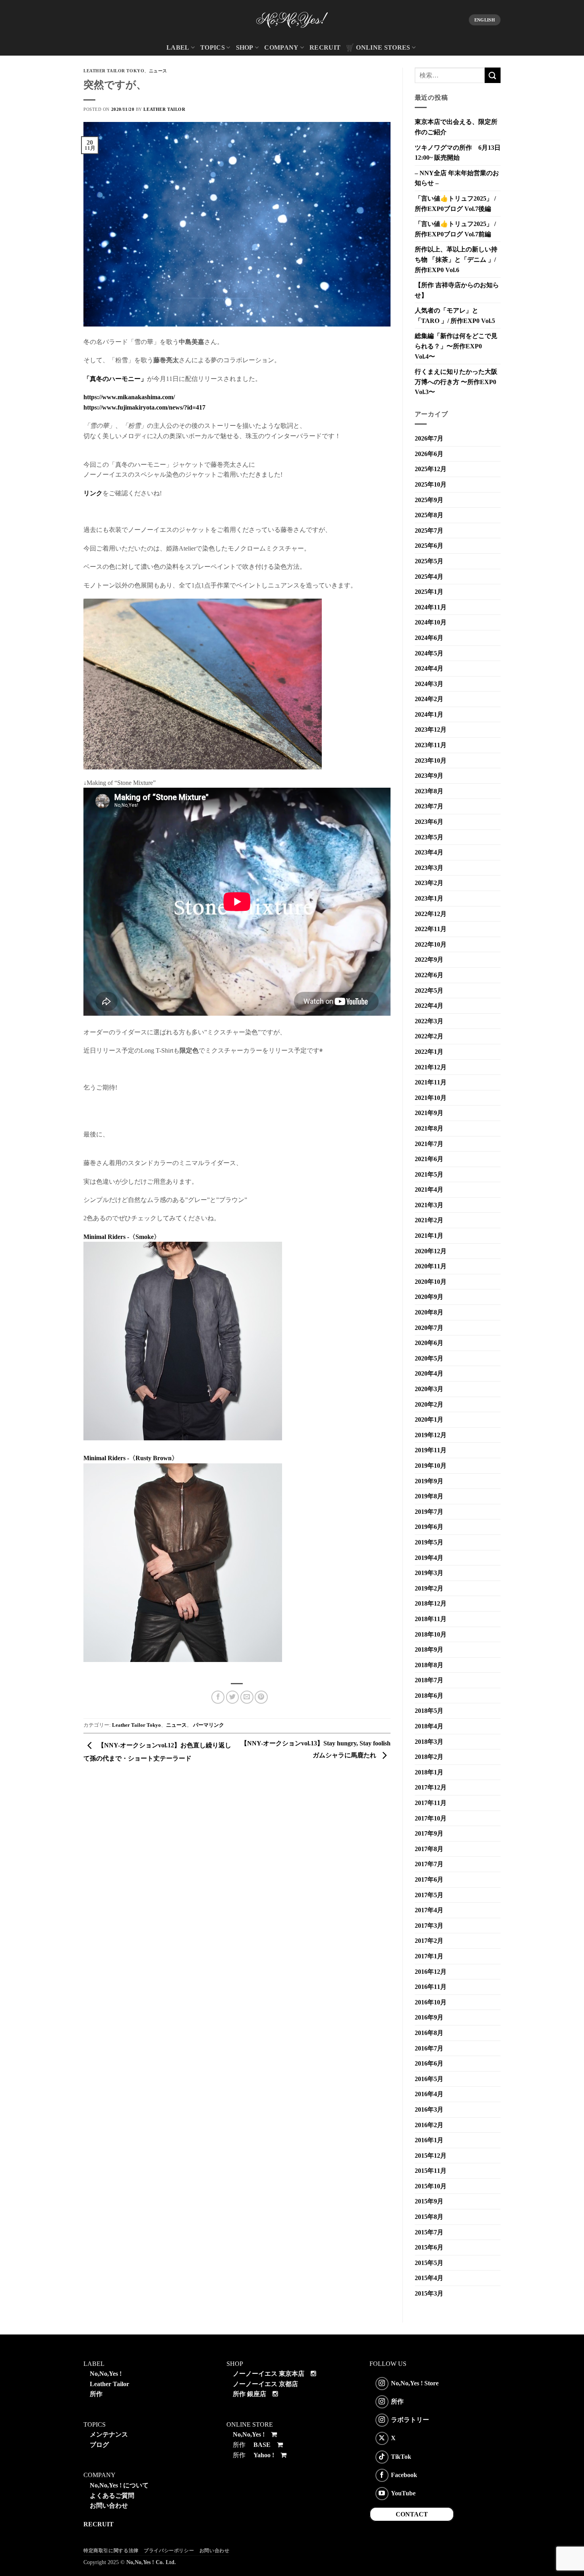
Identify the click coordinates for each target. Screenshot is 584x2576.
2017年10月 (431, 1818)
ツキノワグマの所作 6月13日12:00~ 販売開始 (458, 153)
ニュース (158, 71)
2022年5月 (429, 990)
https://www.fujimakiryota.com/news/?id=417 (144, 407)
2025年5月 (429, 561)
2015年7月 (429, 2232)
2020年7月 (429, 1328)
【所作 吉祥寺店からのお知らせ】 (457, 290)
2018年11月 (431, 1619)
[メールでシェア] (247, 1697)
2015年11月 (431, 2171)
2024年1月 (429, 714)
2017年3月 (429, 1926)
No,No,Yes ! (106, 2374)
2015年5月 (429, 2263)
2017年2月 (429, 1941)
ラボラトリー (410, 2420)
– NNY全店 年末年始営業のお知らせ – (457, 178)
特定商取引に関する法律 (111, 2551)
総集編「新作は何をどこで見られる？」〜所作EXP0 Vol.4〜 (456, 346)
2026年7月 (429, 438)
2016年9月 (429, 2017)
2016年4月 (429, 2094)
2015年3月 (429, 2293)
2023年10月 (431, 760)
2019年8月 (429, 1496)
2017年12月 (431, 1787)
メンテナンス (109, 2434)
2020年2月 (429, 1404)
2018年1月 (429, 1772)
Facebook (404, 2475)
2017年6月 (429, 1879)
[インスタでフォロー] (382, 2384)
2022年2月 (429, 1036)
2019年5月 (429, 1542)
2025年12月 (431, 469)
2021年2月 (429, 1220)
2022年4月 (429, 1006)
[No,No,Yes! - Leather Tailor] (292, 20)
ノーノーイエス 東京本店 (269, 2374)
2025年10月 (431, 484)
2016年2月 (429, 2125)
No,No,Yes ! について (119, 2485)
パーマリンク (209, 1725)
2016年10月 (431, 2002)
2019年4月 (429, 1558)
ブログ (99, 2445)
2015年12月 (431, 2156)
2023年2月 (429, 883)
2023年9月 (429, 776)
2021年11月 (431, 1082)
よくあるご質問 (112, 2496)
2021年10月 (431, 1098)
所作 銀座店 (249, 2394)
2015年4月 (429, 2278)
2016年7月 (429, 2048)
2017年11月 (431, 1803)
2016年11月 (431, 1987)
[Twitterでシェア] (233, 1697)
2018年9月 (429, 1649)
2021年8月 (429, 1128)
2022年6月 (429, 975)
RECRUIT (325, 47)
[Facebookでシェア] (218, 1697)
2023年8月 (429, 791)
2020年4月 (429, 1373)
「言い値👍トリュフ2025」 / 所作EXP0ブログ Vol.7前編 (455, 229)
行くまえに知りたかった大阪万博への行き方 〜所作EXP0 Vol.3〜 (456, 382)
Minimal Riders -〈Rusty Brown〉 (131, 1458)
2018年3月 (429, 1742)
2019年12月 (431, 1435)
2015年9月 (429, 2201)
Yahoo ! (264, 2455)
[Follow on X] (382, 2438)
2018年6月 (429, 1696)
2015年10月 (431, 2186)
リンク (93, 493)
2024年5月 (429, 653)
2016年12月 (431, 1972)
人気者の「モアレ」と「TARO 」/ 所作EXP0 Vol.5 (455, 316)
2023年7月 (429, 806)
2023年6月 (429, 822)
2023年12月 (431, 730)
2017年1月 (429, 1956)
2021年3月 (429, 1205)
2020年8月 (429, 1312)
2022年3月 (429, 1021)
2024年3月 (429, 684)
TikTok (401, 2456)
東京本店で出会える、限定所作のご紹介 (456, 127)
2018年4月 (429, 1726)
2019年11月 (431, 1450)
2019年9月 (429, 1481)
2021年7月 (429, 1144)
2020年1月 (429, 1419)
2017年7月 (429, 1864)
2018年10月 (431, 1634)
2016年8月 (429, 2033)
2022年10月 (431, 944)
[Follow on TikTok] (382, 2457)
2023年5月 (429, 837)
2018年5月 (429, 1711)
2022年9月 (429, 959)
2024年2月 (429, 699)
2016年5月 (429, 2079)
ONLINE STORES (383, 47)
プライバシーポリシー (169, 2551)
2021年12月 (431, 1067)
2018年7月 (429, 1680)
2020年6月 (429, 1343)
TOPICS (213, 47)
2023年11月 (431, 745)
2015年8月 (429, 2217)
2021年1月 (429, 1236)
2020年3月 (429, 1389)
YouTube (403, 2493)
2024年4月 (429, 668)
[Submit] (493, 75)
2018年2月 (429, 1757)
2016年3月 (429, 2109)
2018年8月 (429, 1665)
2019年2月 (429, 1588)
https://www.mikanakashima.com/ (129, 397)
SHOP (245, 47)
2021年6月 (429, 1159)
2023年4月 (429, 852)
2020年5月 (429, 1358)
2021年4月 (429, 1189)
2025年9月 (429, 500)
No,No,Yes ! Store (415, 2383)
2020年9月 (429, 1297)
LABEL (178, 47)
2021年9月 (429, 1113)
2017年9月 (429, 1833)
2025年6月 (429, 546)
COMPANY (281, 47)
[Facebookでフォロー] (382, 2475)
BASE (262, 2445)
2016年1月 (429, 2140)
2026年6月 (429, 454)
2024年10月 (431, 622)
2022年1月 (429, 1052)
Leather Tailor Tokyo (114, 71)
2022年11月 (431, 929)
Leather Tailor (164, 109)
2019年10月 (431, 1466)
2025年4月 (429, 577)
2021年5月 (429, 1174)
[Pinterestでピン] (261, 1697)
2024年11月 (431, 607)
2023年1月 (429, 898)
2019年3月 (429, 1573)
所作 (96, 2394)
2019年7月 (429, 1512)
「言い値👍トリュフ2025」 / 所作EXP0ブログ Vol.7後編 (455, 204)
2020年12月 (431, 1251)
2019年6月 (429, 1527)
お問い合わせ (109, 2505)
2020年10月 (431, 1282)
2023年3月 (429, 868)
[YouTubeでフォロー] (382, 2494)
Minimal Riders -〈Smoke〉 (122, 1237)
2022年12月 (431, 914)
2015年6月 (429, 2247)
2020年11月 (431, 1266)
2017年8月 (429, 1849)
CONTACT (412, 2514)
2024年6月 (429, 638)
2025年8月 (429, 515)
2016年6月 (429, 2063)
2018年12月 (431, 1603)
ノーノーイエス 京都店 (265, 2384)
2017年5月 (429, 1895)
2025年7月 (429, 530)
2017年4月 (429, 1910)
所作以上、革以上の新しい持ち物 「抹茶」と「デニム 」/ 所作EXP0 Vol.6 (456, 259)
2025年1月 (429, 592)
